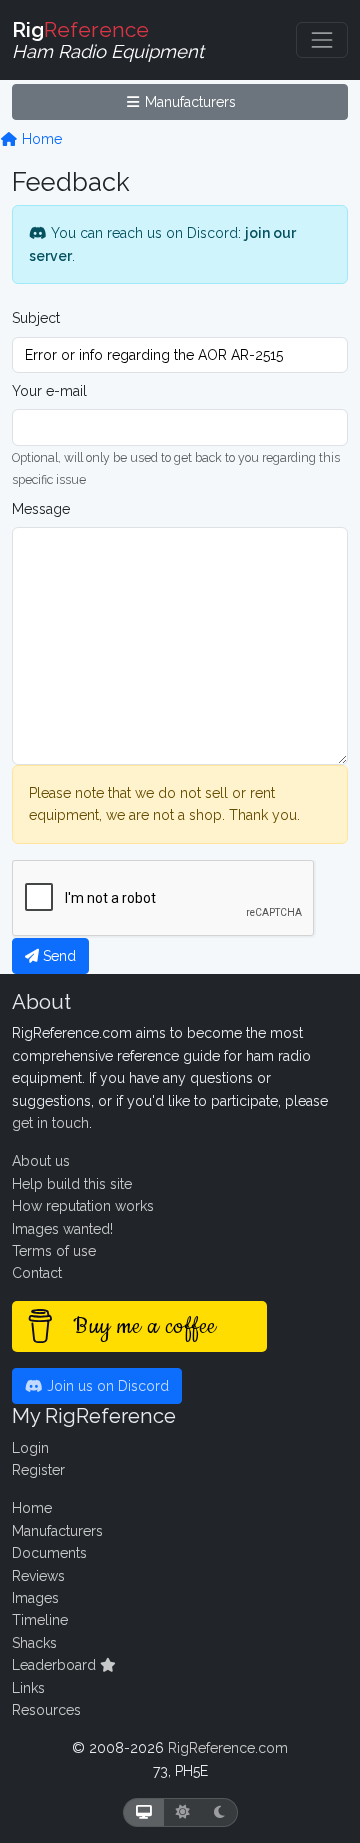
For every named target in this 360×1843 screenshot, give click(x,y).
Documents (49, 1553)
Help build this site (72, 1184)
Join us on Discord (106, 1386)
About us (41, 1161)
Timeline (40, 1620)
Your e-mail (49, 391)
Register (38, 1470)
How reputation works (83, 1206)
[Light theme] (183, 1812)
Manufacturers (188, 102)
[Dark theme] (219, 1812)
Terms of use (54, 1251)
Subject (36, 318)
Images (35, 1598)
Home (40, 139)
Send (57, 956)
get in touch (50, 1123)
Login (30, 1448)
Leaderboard (56, 1665)
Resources (46, 1710)
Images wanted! (62, 1229)
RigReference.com (228, 1748)
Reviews (38, 1576)
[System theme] (144, 1812)
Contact (37, 1273)
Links (28, 1688)
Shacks (34, 1643)
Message (41, 509)
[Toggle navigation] (322, 40)
